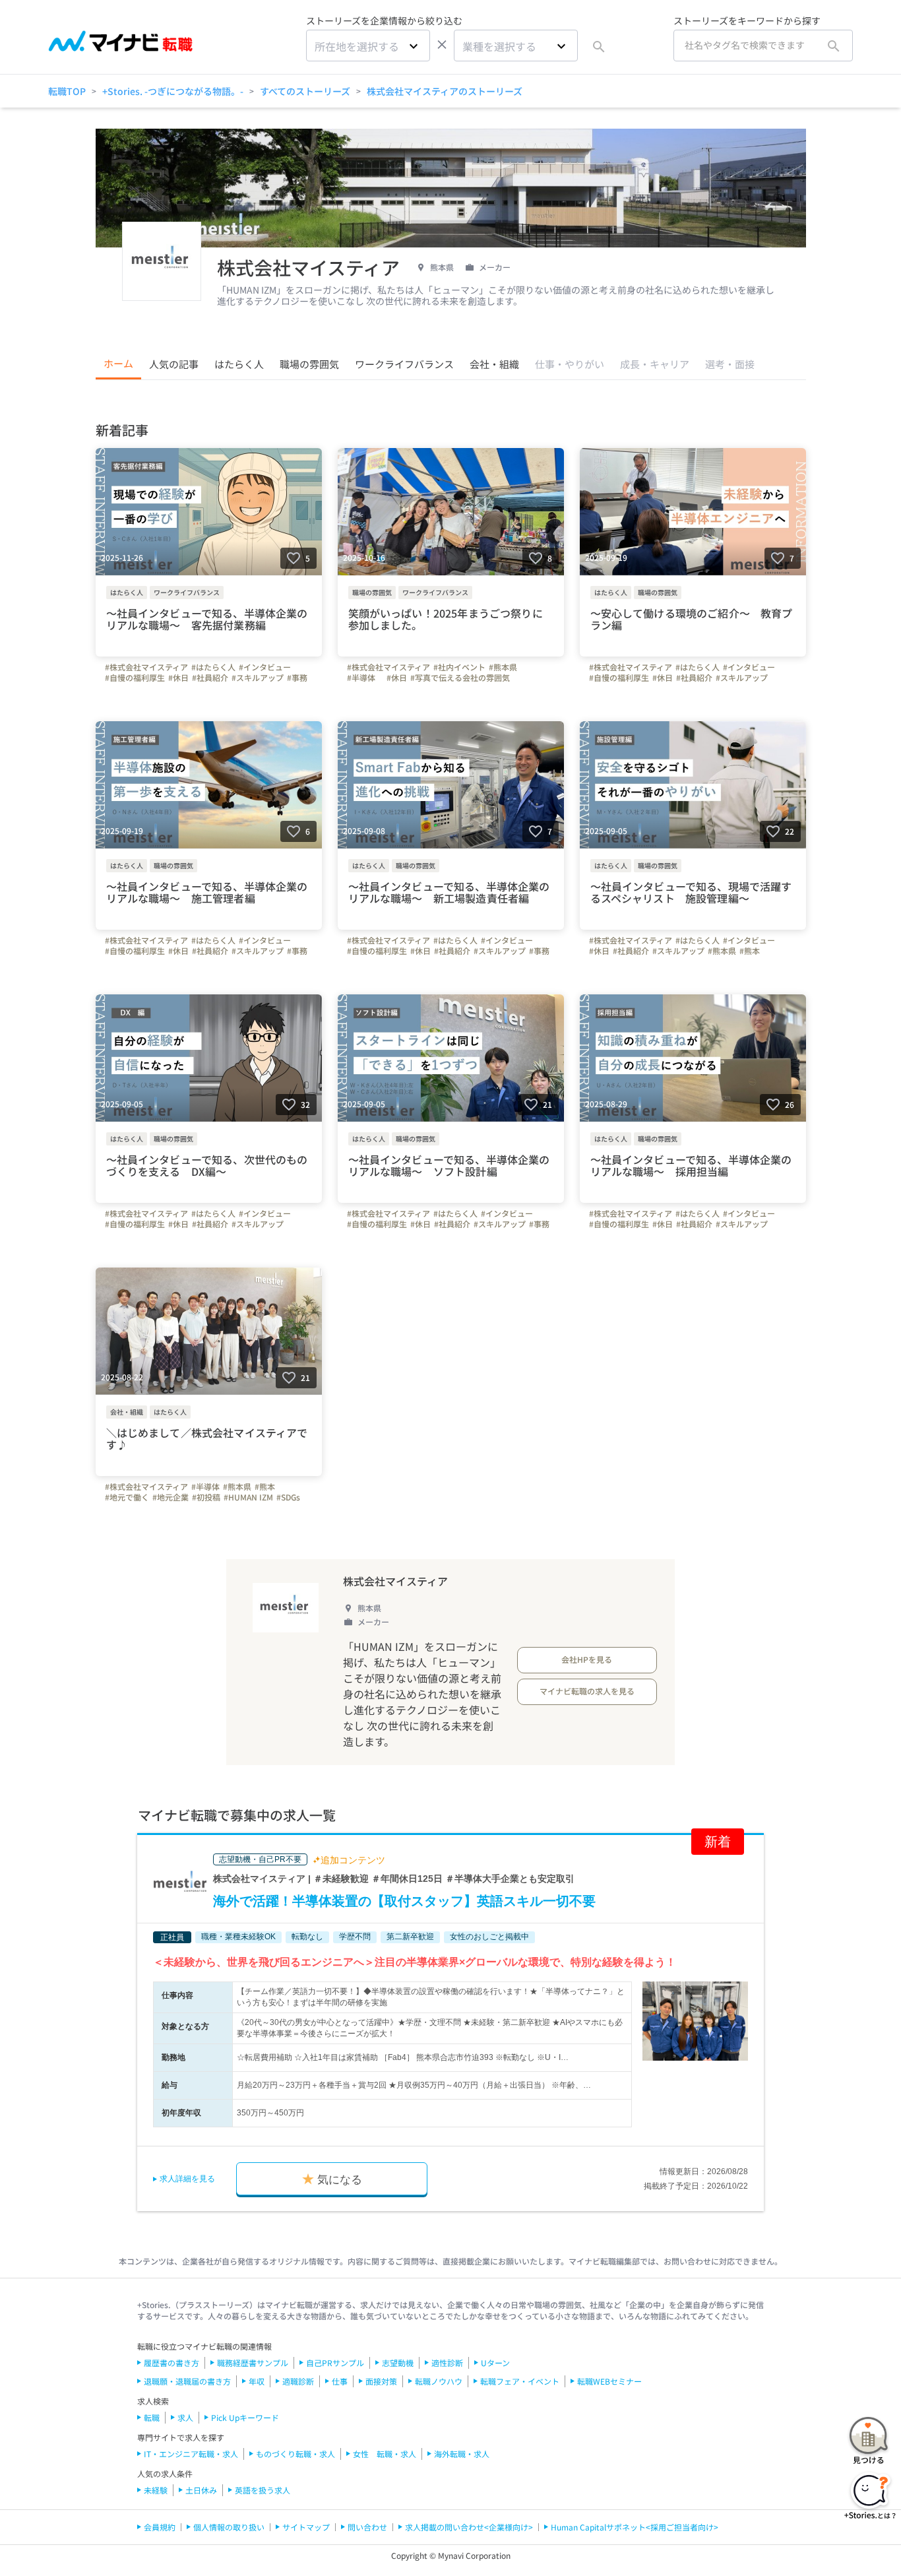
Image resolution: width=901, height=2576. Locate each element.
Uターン (495, 2363)
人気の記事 (174, 364)
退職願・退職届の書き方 (187, 2381)
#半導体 (365, 678)
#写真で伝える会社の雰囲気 (460, 678)
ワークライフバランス (404, 364)
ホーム (118, 363)
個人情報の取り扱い (229, 2527)
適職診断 (298, 2381)
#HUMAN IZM (248, 1497)
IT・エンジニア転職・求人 (191, 2454)
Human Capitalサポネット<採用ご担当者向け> (635, 2527)
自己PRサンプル (335, 2363)
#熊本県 (503, 667)
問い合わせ (367, 2527)
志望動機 (398, 2363)
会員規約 (160, 2527)
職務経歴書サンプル (253, 2363)
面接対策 (381, 2381)
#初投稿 (206, 1497)
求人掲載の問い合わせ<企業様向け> (469, 2527)
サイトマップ (306, 2527)
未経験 (156, 2490)
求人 (185, 2417)
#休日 (178, 678)
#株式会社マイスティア (146, 667)
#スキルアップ (258, 678)
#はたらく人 (213, 667)
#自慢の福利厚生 (135, 678)
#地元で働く (127, 1497)
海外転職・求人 (462, 2454)
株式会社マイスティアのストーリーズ (445, 91)
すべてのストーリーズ (305, 91)
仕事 (340, 2381)
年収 (257, 2381)
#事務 (297, 678)
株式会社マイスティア (395, 1581)
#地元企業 (171, 1497)
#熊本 (750, 951)
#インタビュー (265, 667)
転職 (152, 2417)
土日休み (201, 2490)
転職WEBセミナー (609, 2381)
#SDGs (288, 1497)
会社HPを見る (587, 1659)
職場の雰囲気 (309, 364)
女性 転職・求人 (385, 2454)
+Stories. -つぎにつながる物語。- (173, 91)
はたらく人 (239, 364)
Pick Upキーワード (245, 2417)
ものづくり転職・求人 (295, 2454)
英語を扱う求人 (263, 2490)
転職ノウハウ (439, 2381)
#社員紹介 (210, 678)
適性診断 (447, 2363)
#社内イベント (459, 667)
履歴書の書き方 (171, 2363)
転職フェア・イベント (520, 2381)
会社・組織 (494, 364)
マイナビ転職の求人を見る (587, 1691)
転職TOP (67, 91)
